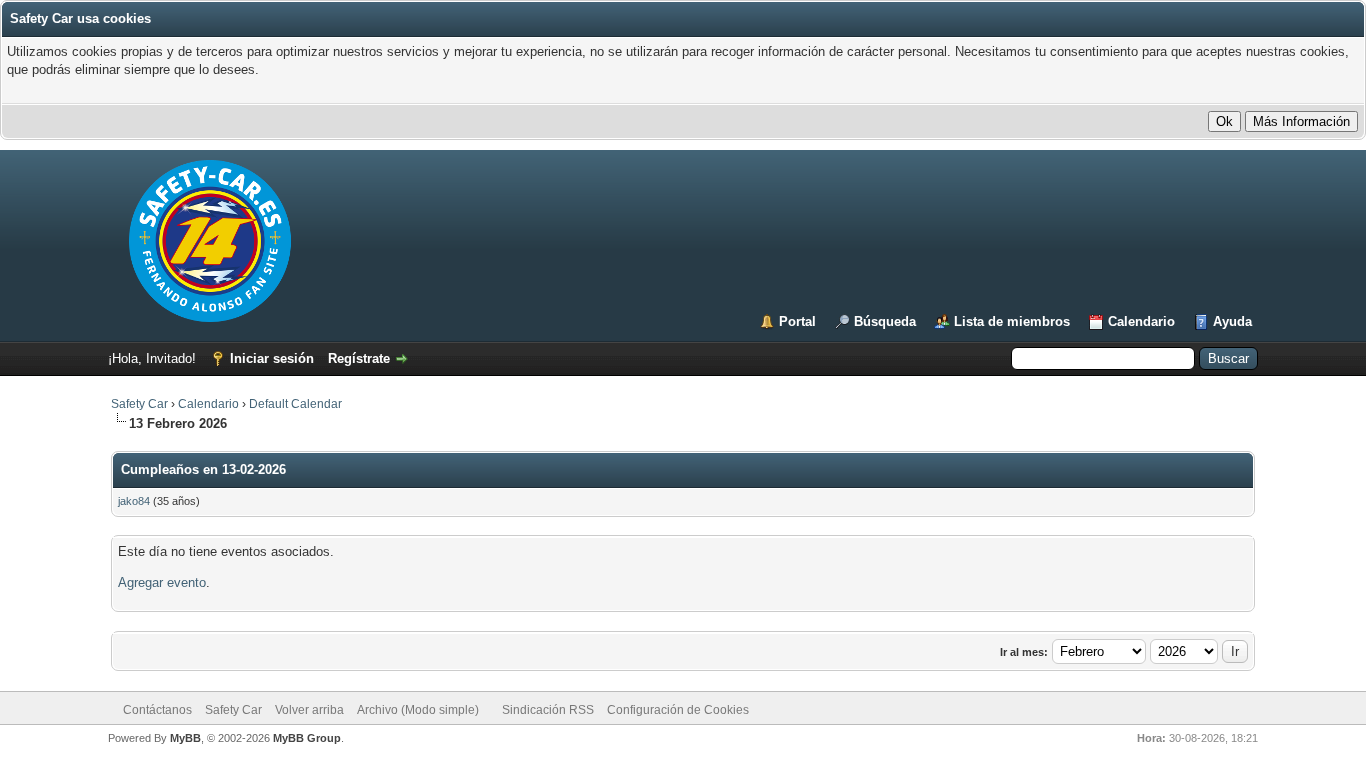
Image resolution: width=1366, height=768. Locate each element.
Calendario (1141, 321)
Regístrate (359, 358)
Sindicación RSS (548, 710)
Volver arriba (309, 710)
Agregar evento (162, 582)
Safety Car (139, 404)
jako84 (134, 501)
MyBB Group (307, 738)
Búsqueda (885, 321)
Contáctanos (157, 710)
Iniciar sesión (272, 358)
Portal (797, 321)
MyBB (185, 738)
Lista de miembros (1012, 321)
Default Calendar (295, 404)
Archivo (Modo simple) (418, 710)
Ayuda (1232, 321)
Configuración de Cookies (678, 710)
